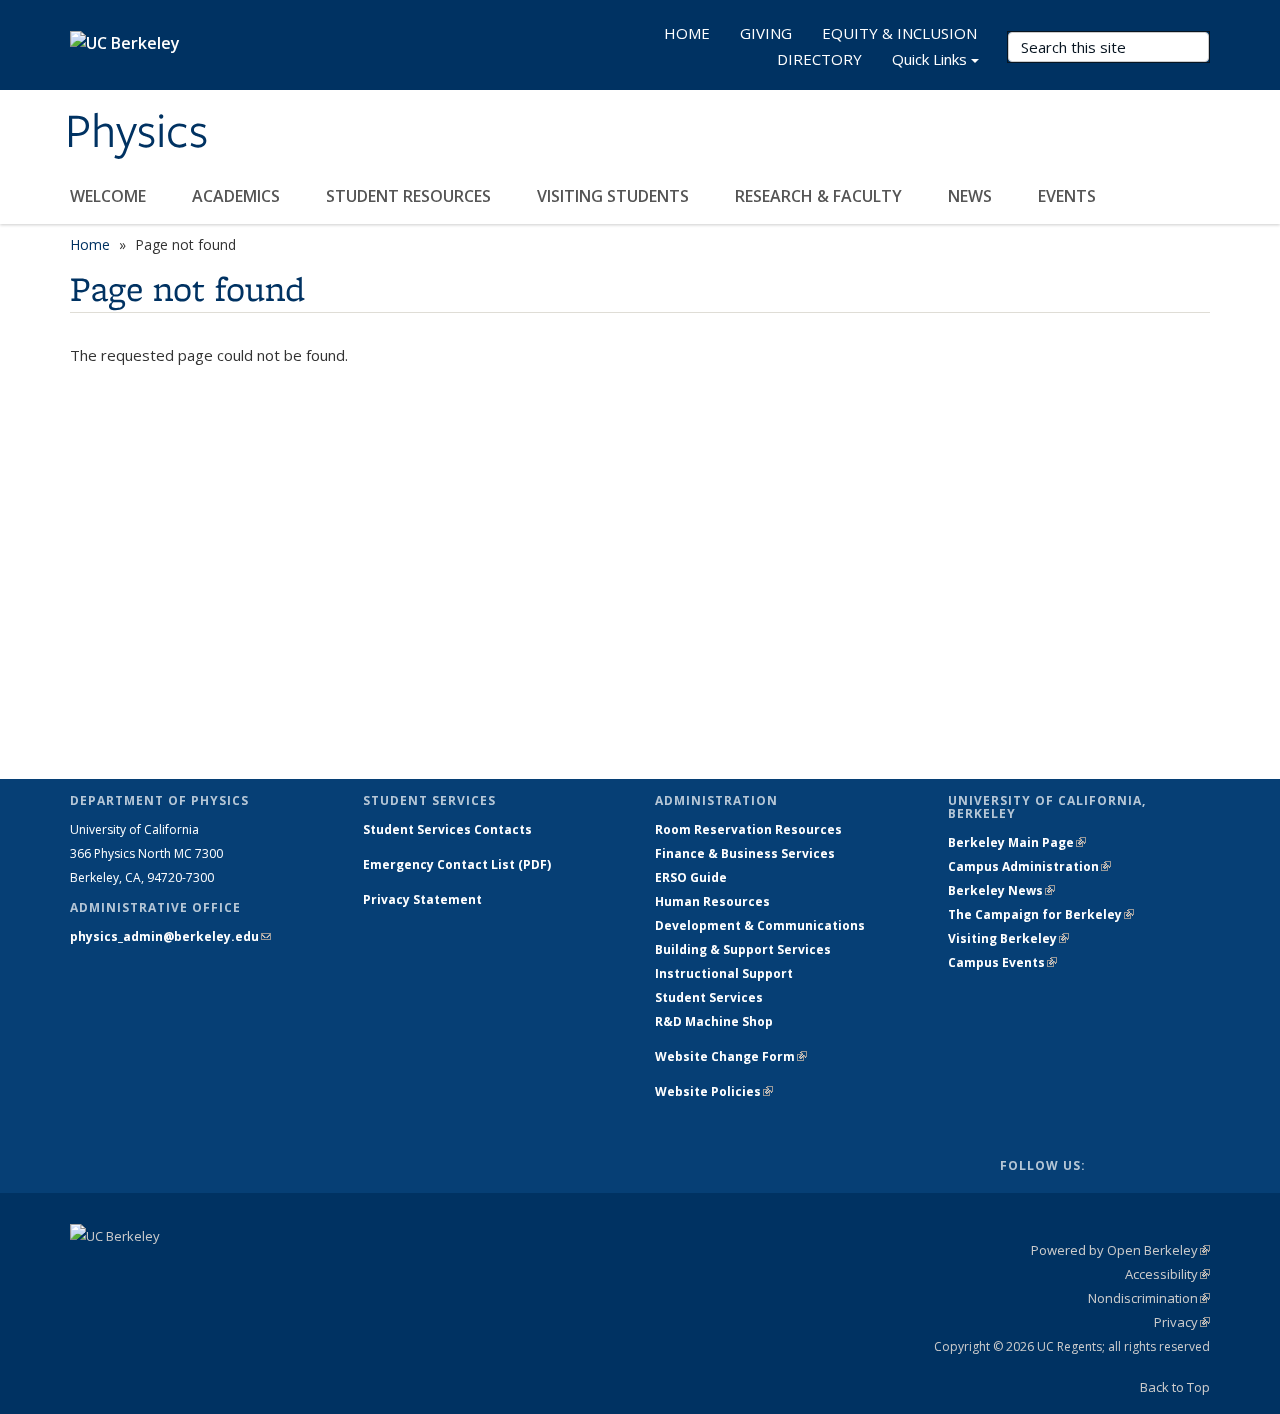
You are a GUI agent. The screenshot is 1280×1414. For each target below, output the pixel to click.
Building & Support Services (743, 949)
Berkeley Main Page (1017, 842)
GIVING (766, 33)
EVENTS (1069, 196)
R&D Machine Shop (714, 1021)
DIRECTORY (819, 59)
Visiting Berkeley (1008, 938)
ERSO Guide (691, 877)
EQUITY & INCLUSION (899, 33)
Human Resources (712, 901)
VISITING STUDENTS (615, 196)
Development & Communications (760, 925)
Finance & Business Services (745, 853)
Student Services (709, 997)
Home (90, 244)
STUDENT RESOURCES (410, 196)
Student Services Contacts (447, 829)
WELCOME (110, 196)
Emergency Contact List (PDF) (457, 864)
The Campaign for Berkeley (1041, 914)
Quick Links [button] (929, 59)
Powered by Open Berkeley (1120, 1250)
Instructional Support (724, 973)
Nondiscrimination (1149, 1298)
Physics (136, 133)
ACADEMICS (238, 196)
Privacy (1182, 1322)
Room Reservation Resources (748, 829)
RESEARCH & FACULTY (820, 196)
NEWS (972, 196)
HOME (687, 33)
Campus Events (1002, 962)
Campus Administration (1029, 866)
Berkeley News (1001, 890)
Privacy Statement (422, 899)
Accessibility (1167, 1274)
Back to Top (1175, 1387)
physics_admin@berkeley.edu (170, 936)
